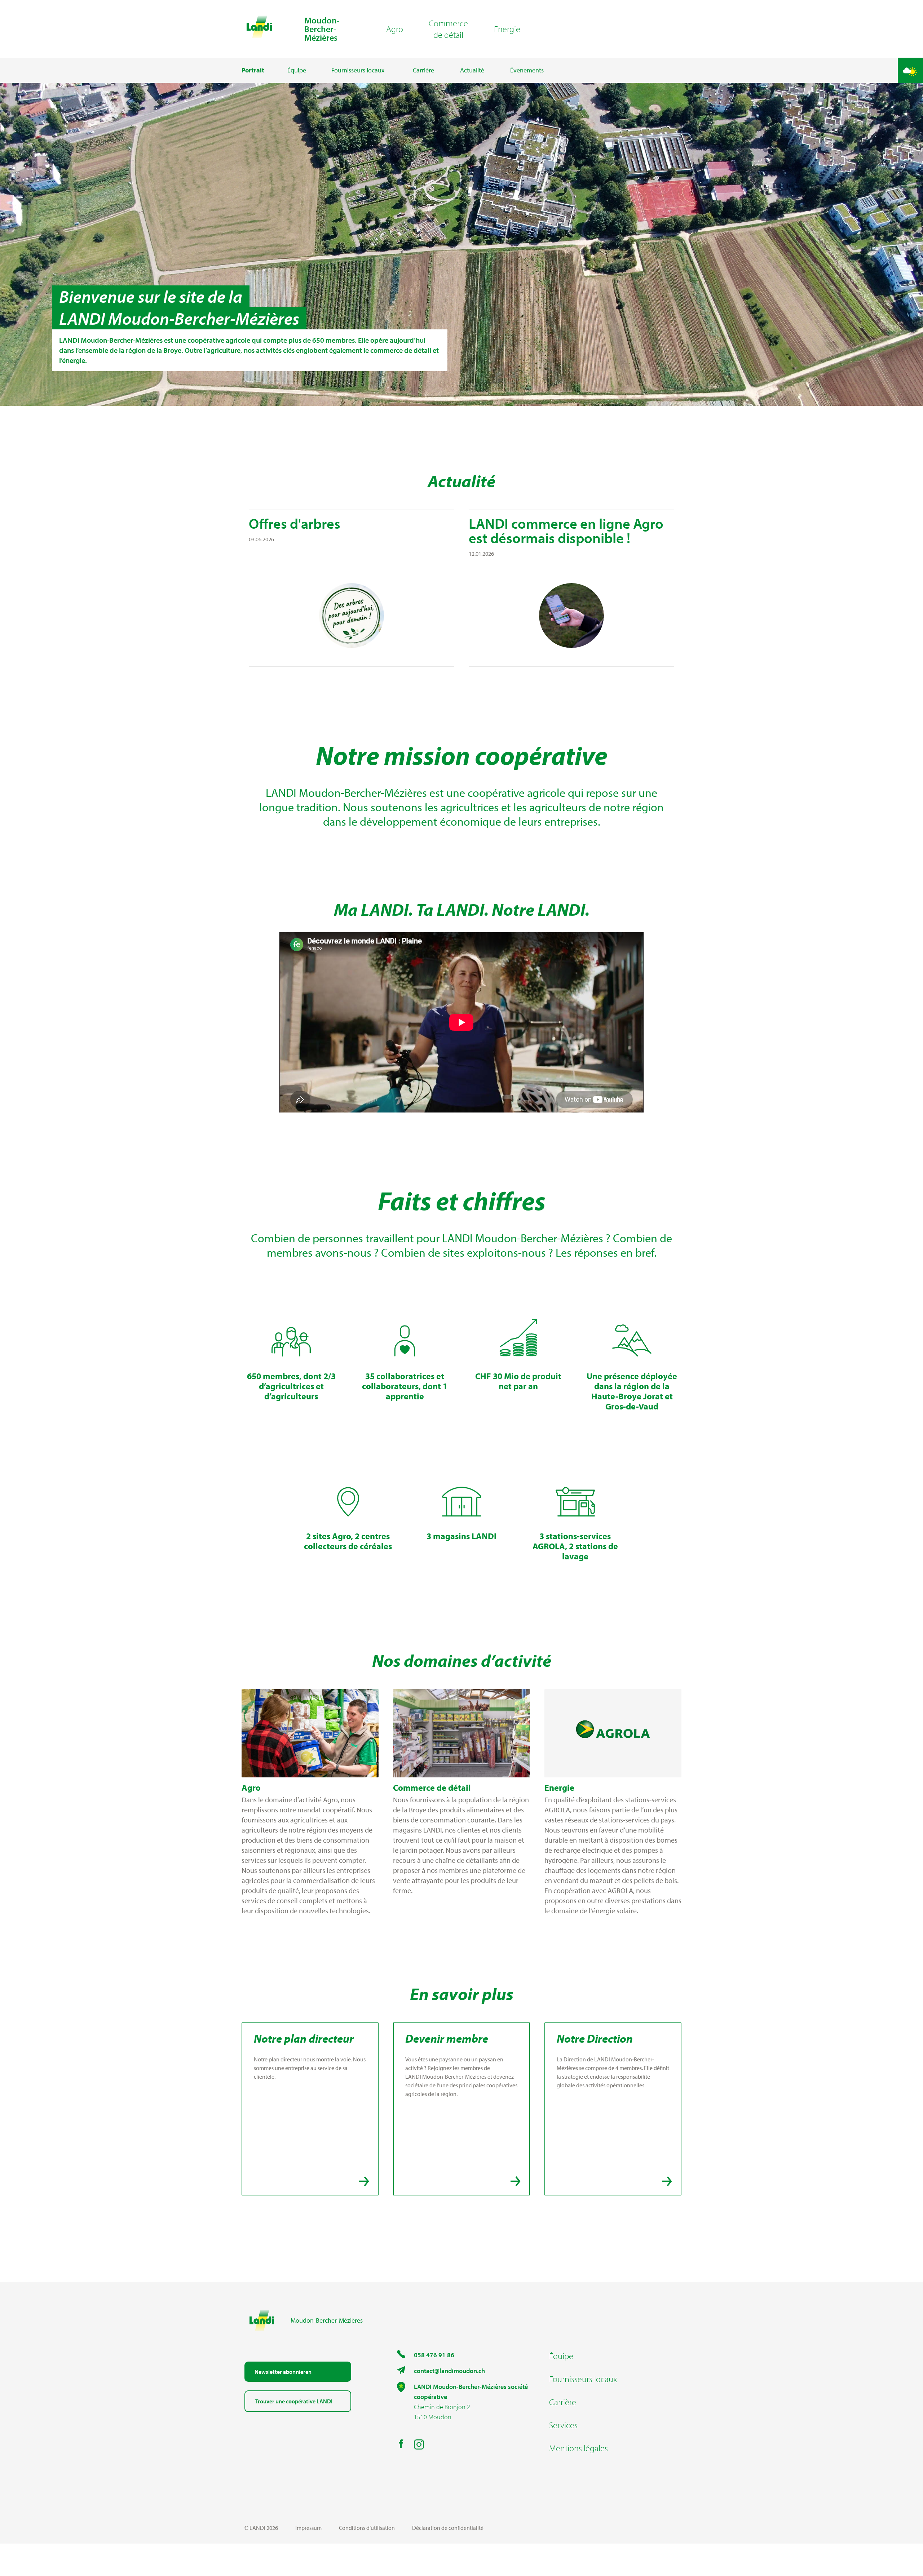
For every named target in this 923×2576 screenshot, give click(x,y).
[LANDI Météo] (910, 70)
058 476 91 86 (434, 2355)
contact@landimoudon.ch (449, 2371)
